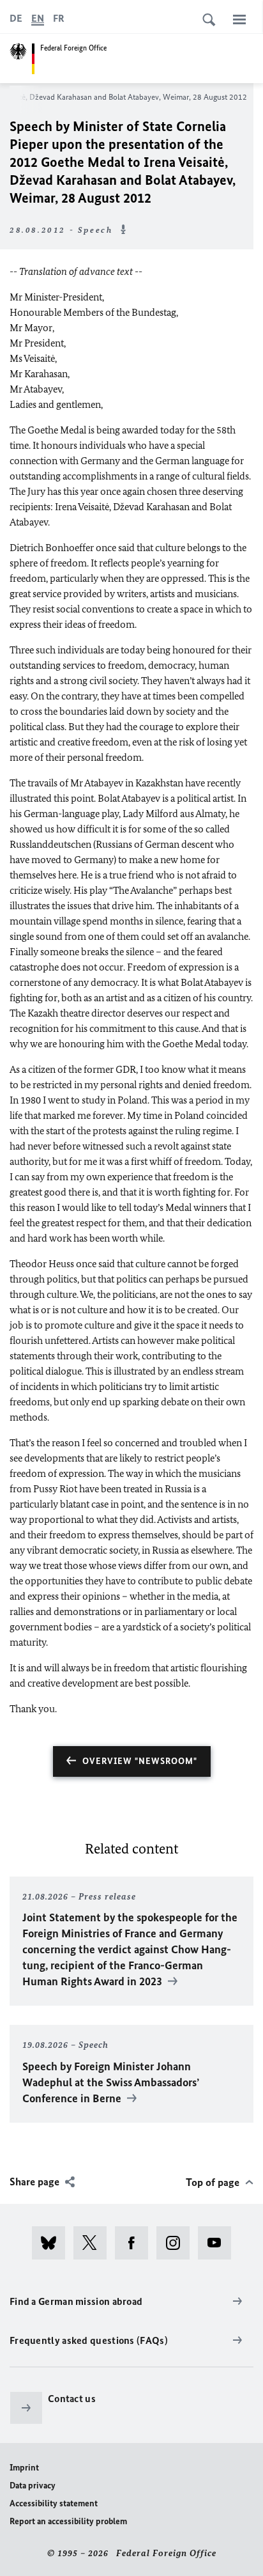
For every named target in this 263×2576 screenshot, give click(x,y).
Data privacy (33, 2486)
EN (38, 18)
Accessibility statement (54, 2503)
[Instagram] (177, 2243)
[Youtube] (219, 2243)
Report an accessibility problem (68, 2521)
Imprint (24, 2468)
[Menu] (239, 19)
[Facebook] (136, 2243)
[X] (94, 2243)
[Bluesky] (53, 2243)
